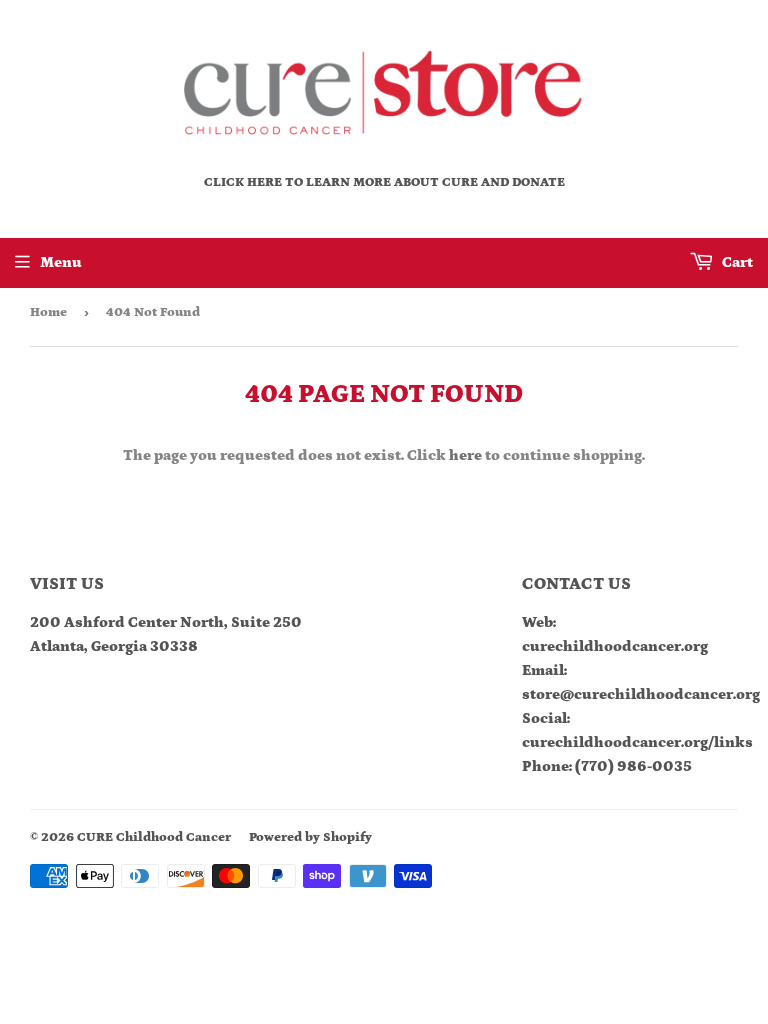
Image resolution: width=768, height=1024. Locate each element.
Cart (736, 262)
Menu (61, 262)
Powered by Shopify (310, 837)
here (465, 455)
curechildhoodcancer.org (615, 646)
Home (48, 312)
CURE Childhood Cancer (154, 837)
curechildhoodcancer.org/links (637, 742)
